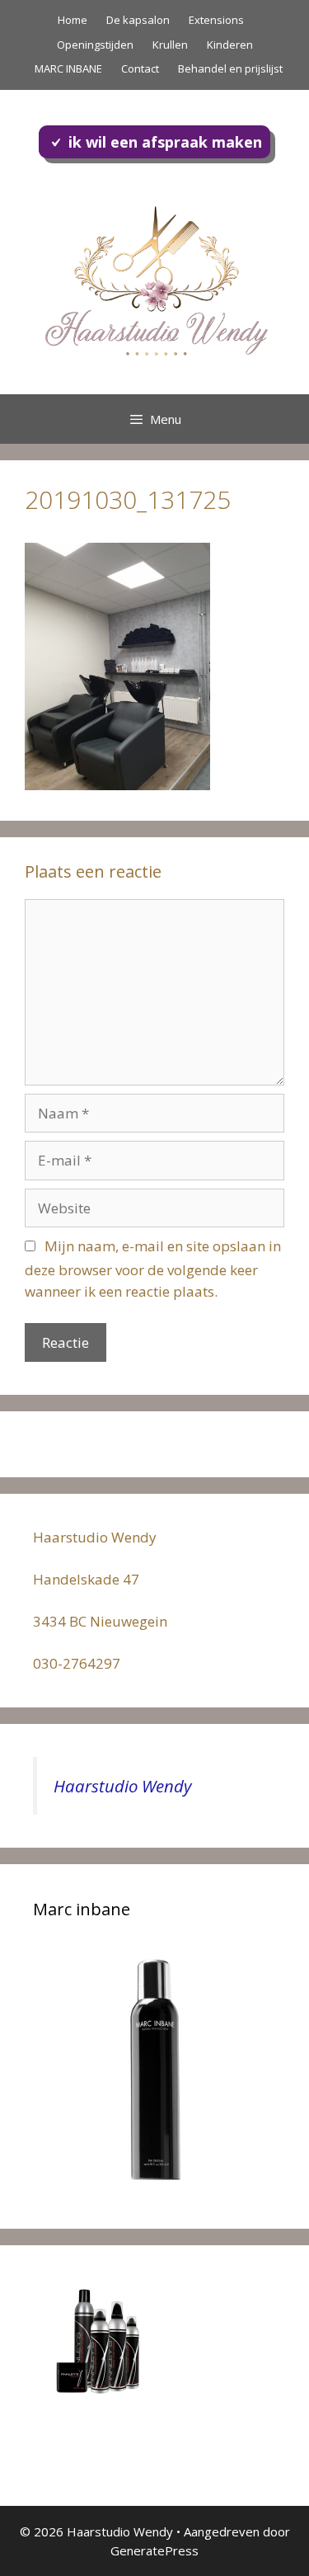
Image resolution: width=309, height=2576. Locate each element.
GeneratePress (154, 2550)
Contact (140, 68)
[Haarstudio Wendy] (154, 278)
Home (73, 20)
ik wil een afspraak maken (165, 142)
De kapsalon (138, 20)
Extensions (216, 20)
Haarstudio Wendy (122, 1786)
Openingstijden (95, 45)
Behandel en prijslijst (230, 68)
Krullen (170, 45)
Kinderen (230, 45)
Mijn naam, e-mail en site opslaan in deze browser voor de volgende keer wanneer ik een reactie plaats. (153, 1269)
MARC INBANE (68, 68)
